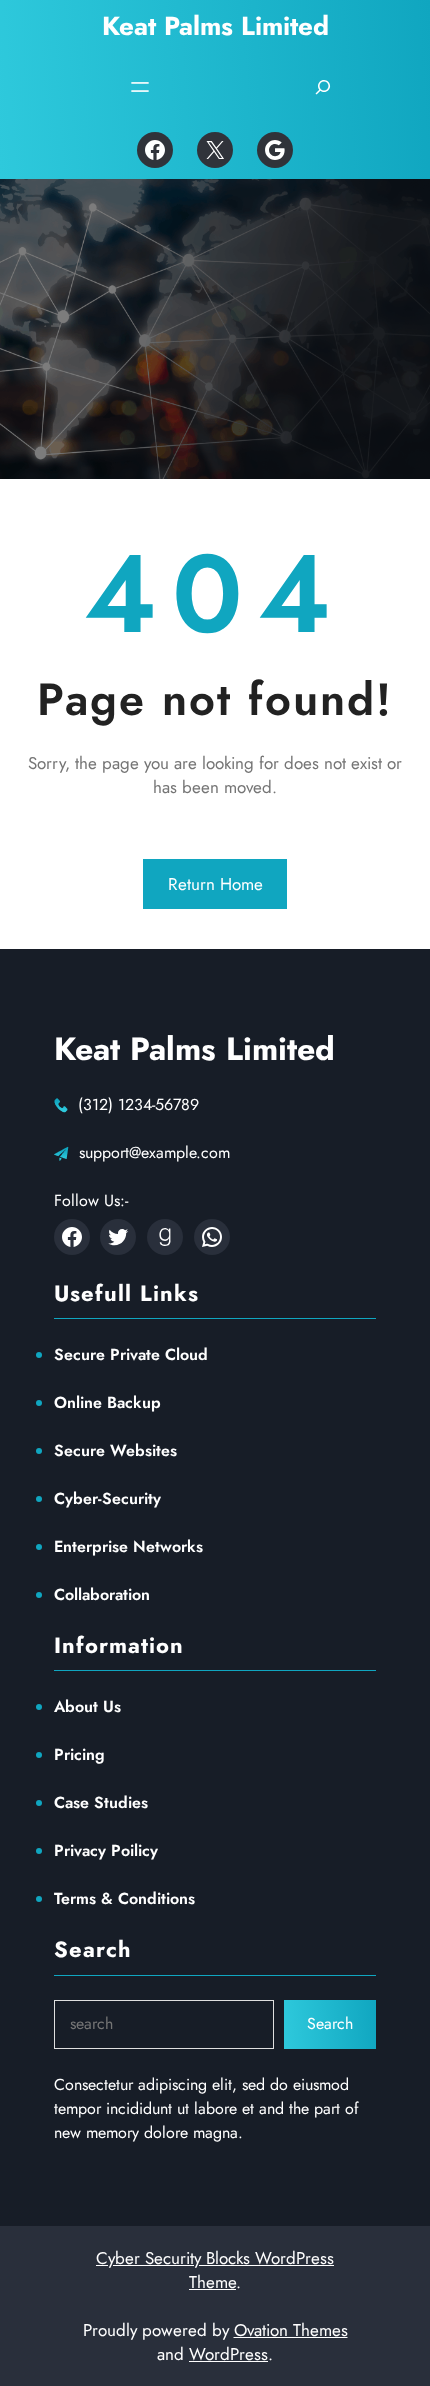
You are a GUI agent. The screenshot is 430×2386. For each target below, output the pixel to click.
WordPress (228, 2354)
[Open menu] (140, 87)
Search (330, 2023)
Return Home (215, 884)
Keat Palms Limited (215, 26)
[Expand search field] (323, 87)
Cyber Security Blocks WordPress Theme (215, 2270)
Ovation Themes (291, 2330)
